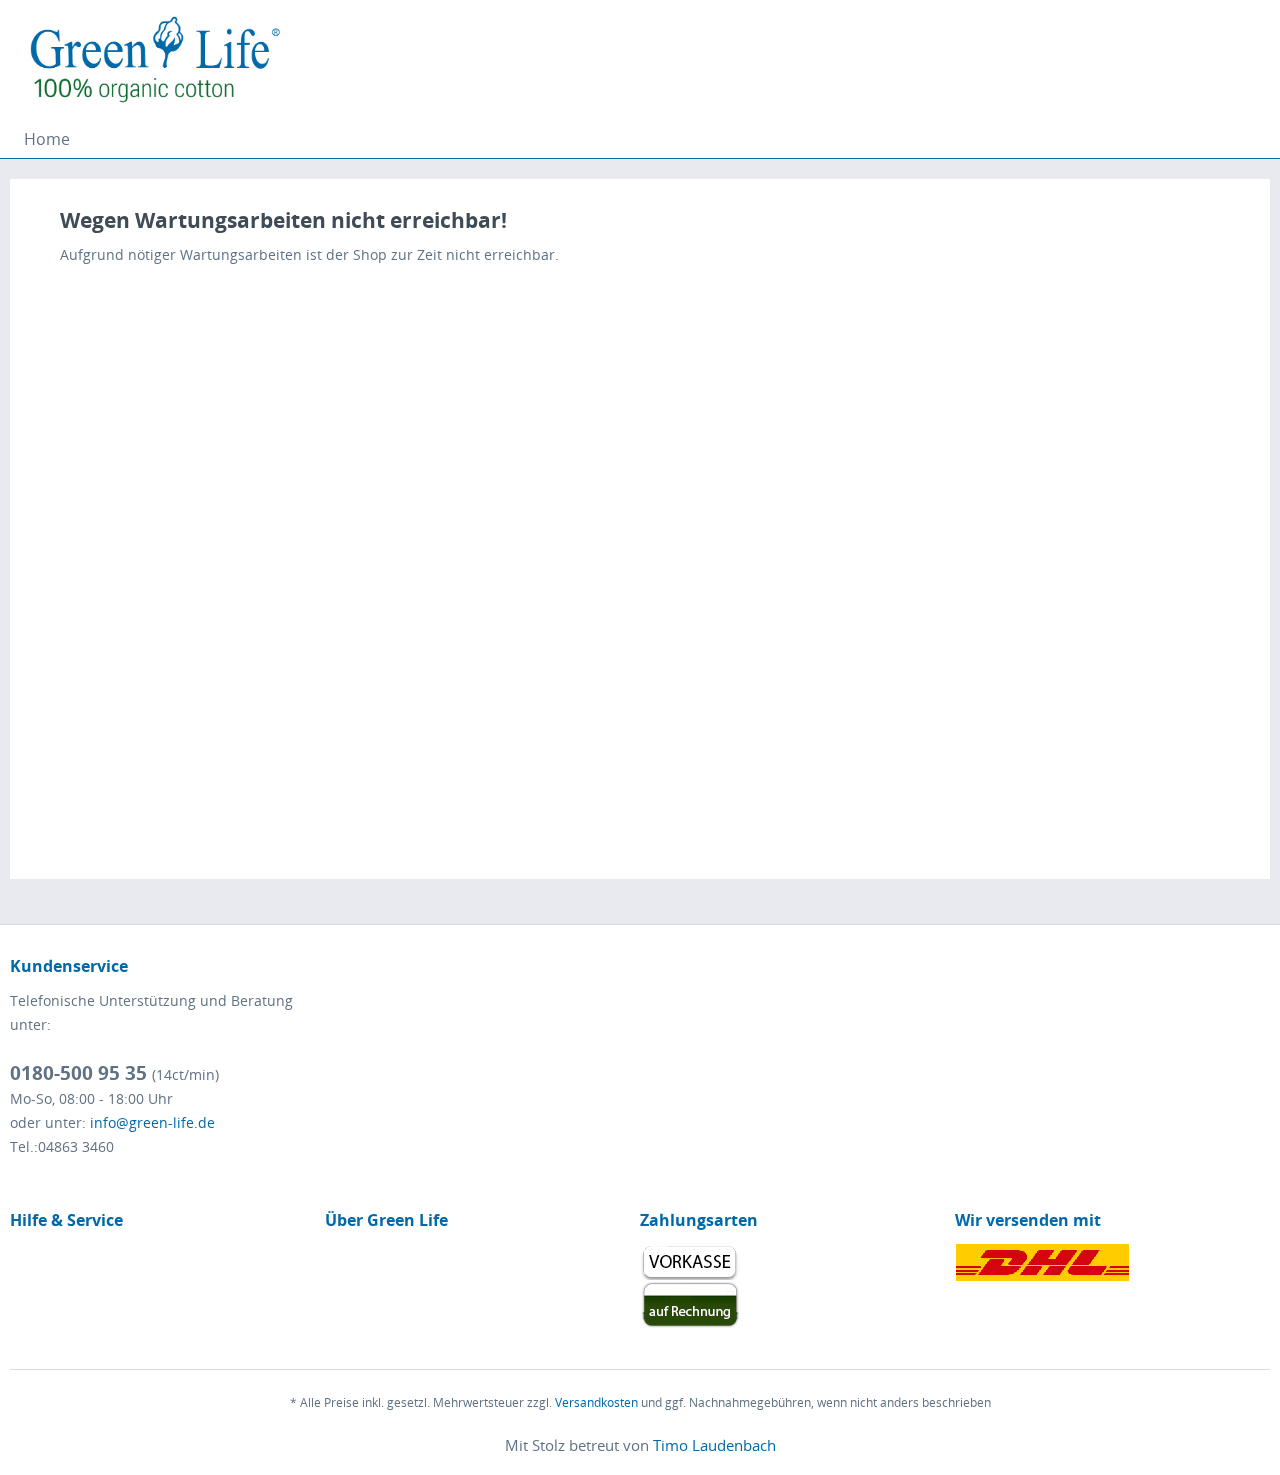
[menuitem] (47, 139)
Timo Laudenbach (714, 1445)
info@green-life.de (152, 1122)
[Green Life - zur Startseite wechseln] (158, 60)
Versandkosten (596, 1402)
